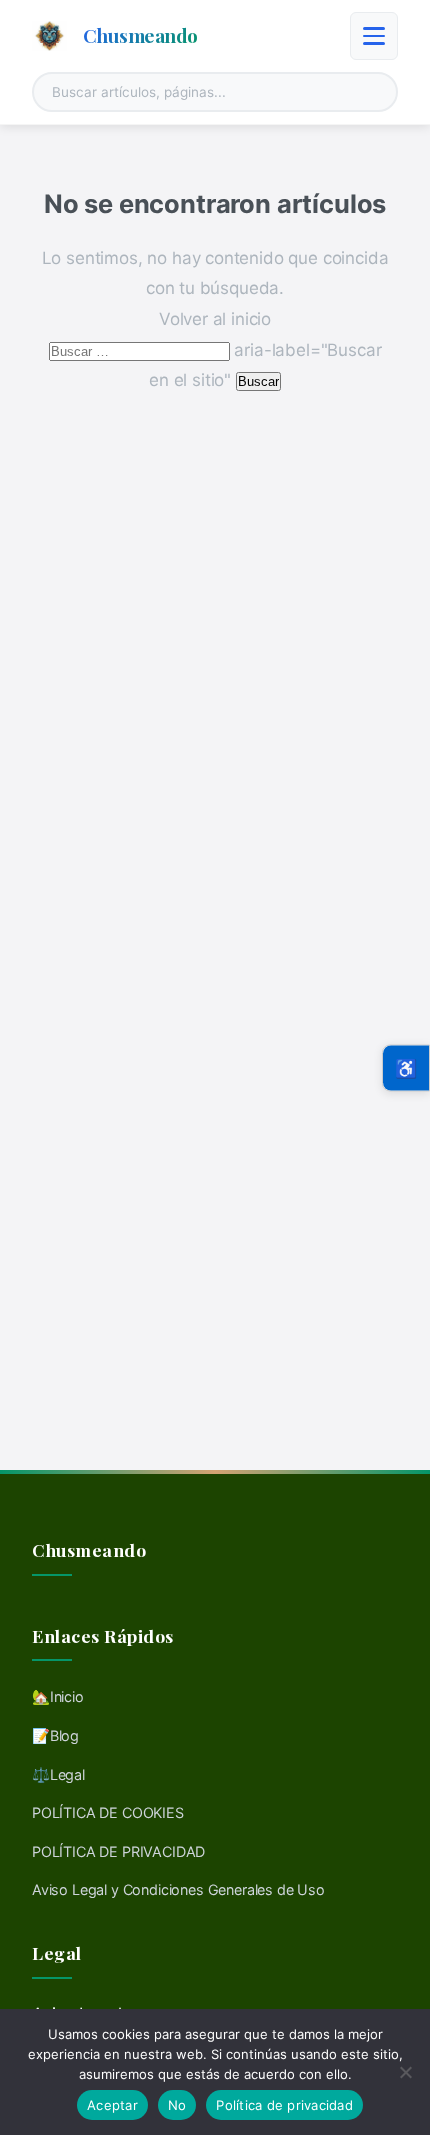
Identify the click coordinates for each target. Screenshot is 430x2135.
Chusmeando (140, 35)
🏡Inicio (58, 1696)
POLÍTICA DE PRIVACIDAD (118, 1851)
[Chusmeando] (49, 36)
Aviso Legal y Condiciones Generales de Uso (178, 1889)
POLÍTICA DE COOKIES (108, 1812)
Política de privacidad (284, 2105)
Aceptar (112, 2105)
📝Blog (55, 1735)
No (177, 2105)
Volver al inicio (215, 319)
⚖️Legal (58, 1774)
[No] (405, 2072)
